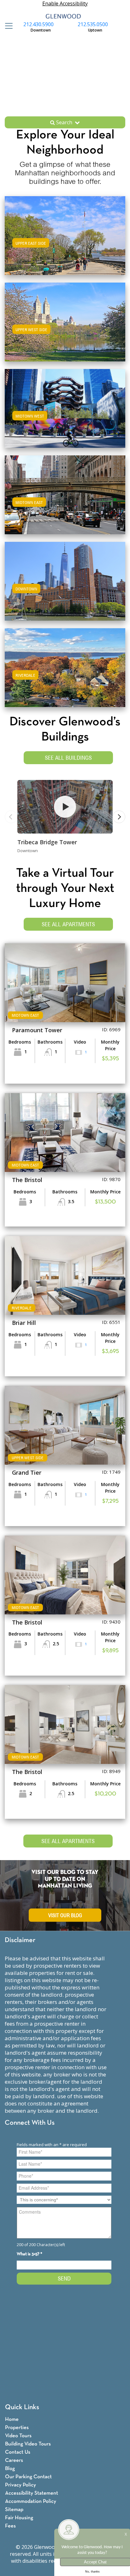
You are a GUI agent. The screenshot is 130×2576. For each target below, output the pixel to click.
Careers (14, 2460)
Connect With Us (30, 2123)
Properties (17, 2428)
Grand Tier (27, 1472)
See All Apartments (68, 924)
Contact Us (18, 2452)
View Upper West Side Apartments (65, 328)
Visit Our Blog (65, 1915)
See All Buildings (68, 758)
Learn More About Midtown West (65, 407)
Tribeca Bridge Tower (47, 842)
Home (12, 2419)
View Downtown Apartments (65, 587)
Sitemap (14, 2510)
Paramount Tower (37, 1030)
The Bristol (27, 1180)
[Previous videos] (11, 817)
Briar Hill (24, 1323)
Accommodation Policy (31, 2501)
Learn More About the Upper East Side (65, 234)
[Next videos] (119, 817)
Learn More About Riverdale (65, 667)
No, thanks (92, 2572)
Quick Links (22, 2407)
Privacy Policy (21, 2485)
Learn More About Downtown (65, 580)
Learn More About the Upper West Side (65, 321)
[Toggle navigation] (7, 26)
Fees (10, 2526)
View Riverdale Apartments (65, 674)
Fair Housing (19, 2518)
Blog (10, 2469)
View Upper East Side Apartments (65, 242)
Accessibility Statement (32, 2493)
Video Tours (18, 2436)
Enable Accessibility (65, 3)
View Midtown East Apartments (65, 501)
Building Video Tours (28, 2444)
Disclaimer (20, 1940)
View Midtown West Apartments (65, 415)
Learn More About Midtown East (65, 494)
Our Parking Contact (28, 2477)
